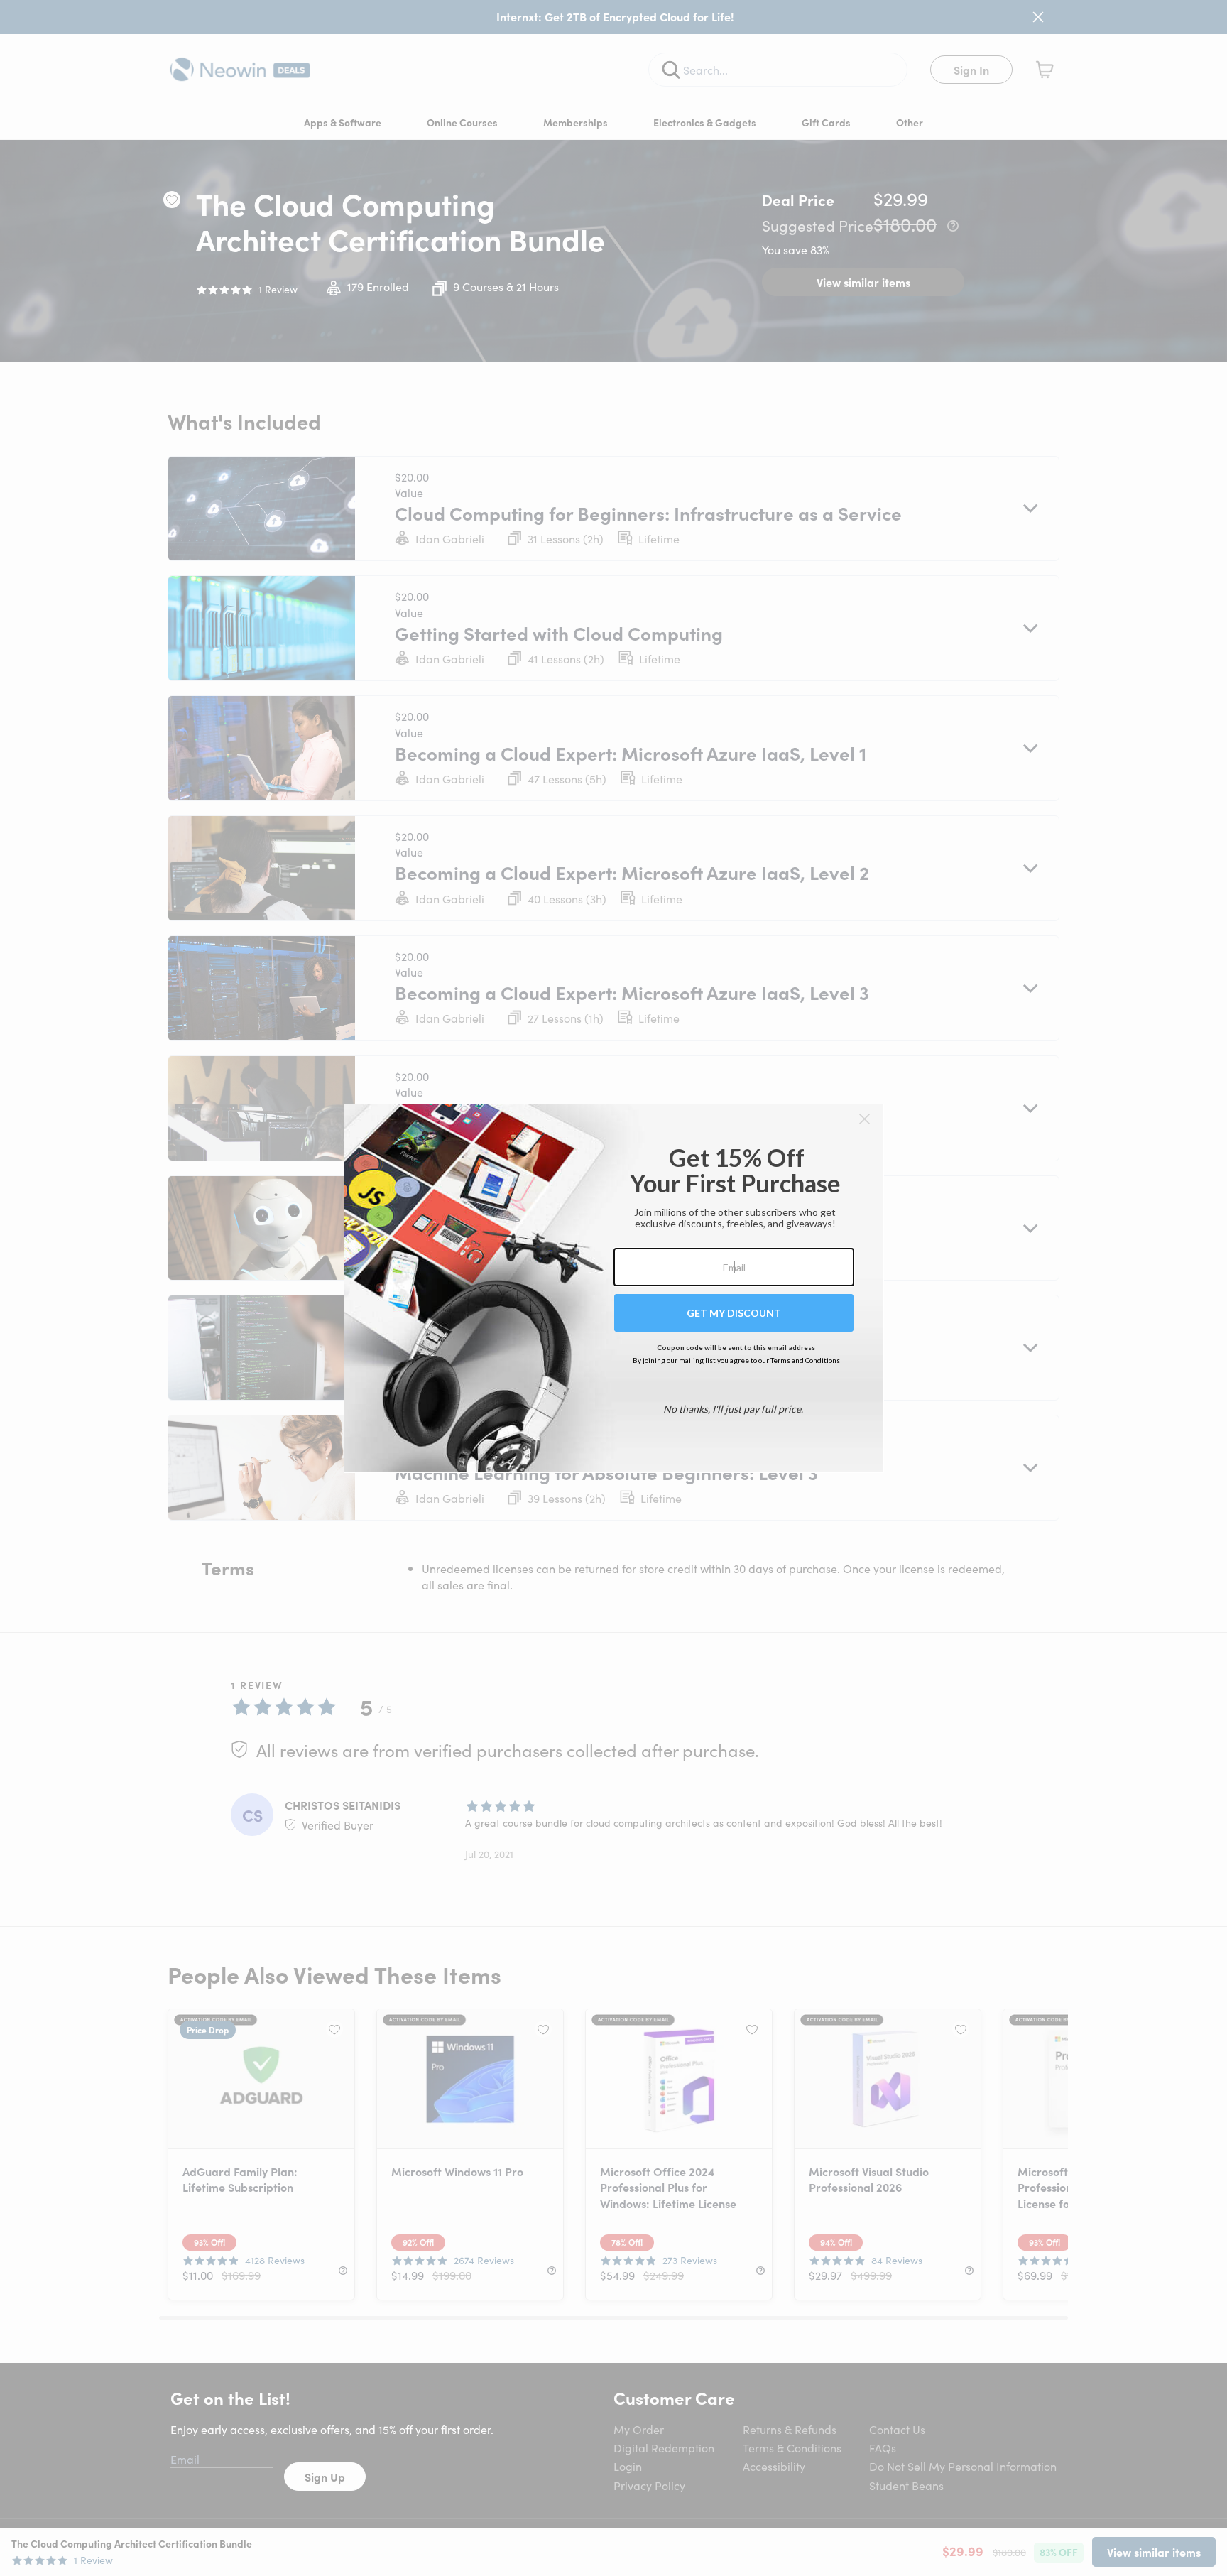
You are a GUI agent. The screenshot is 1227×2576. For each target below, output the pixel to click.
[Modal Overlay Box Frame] (614, 1288)
